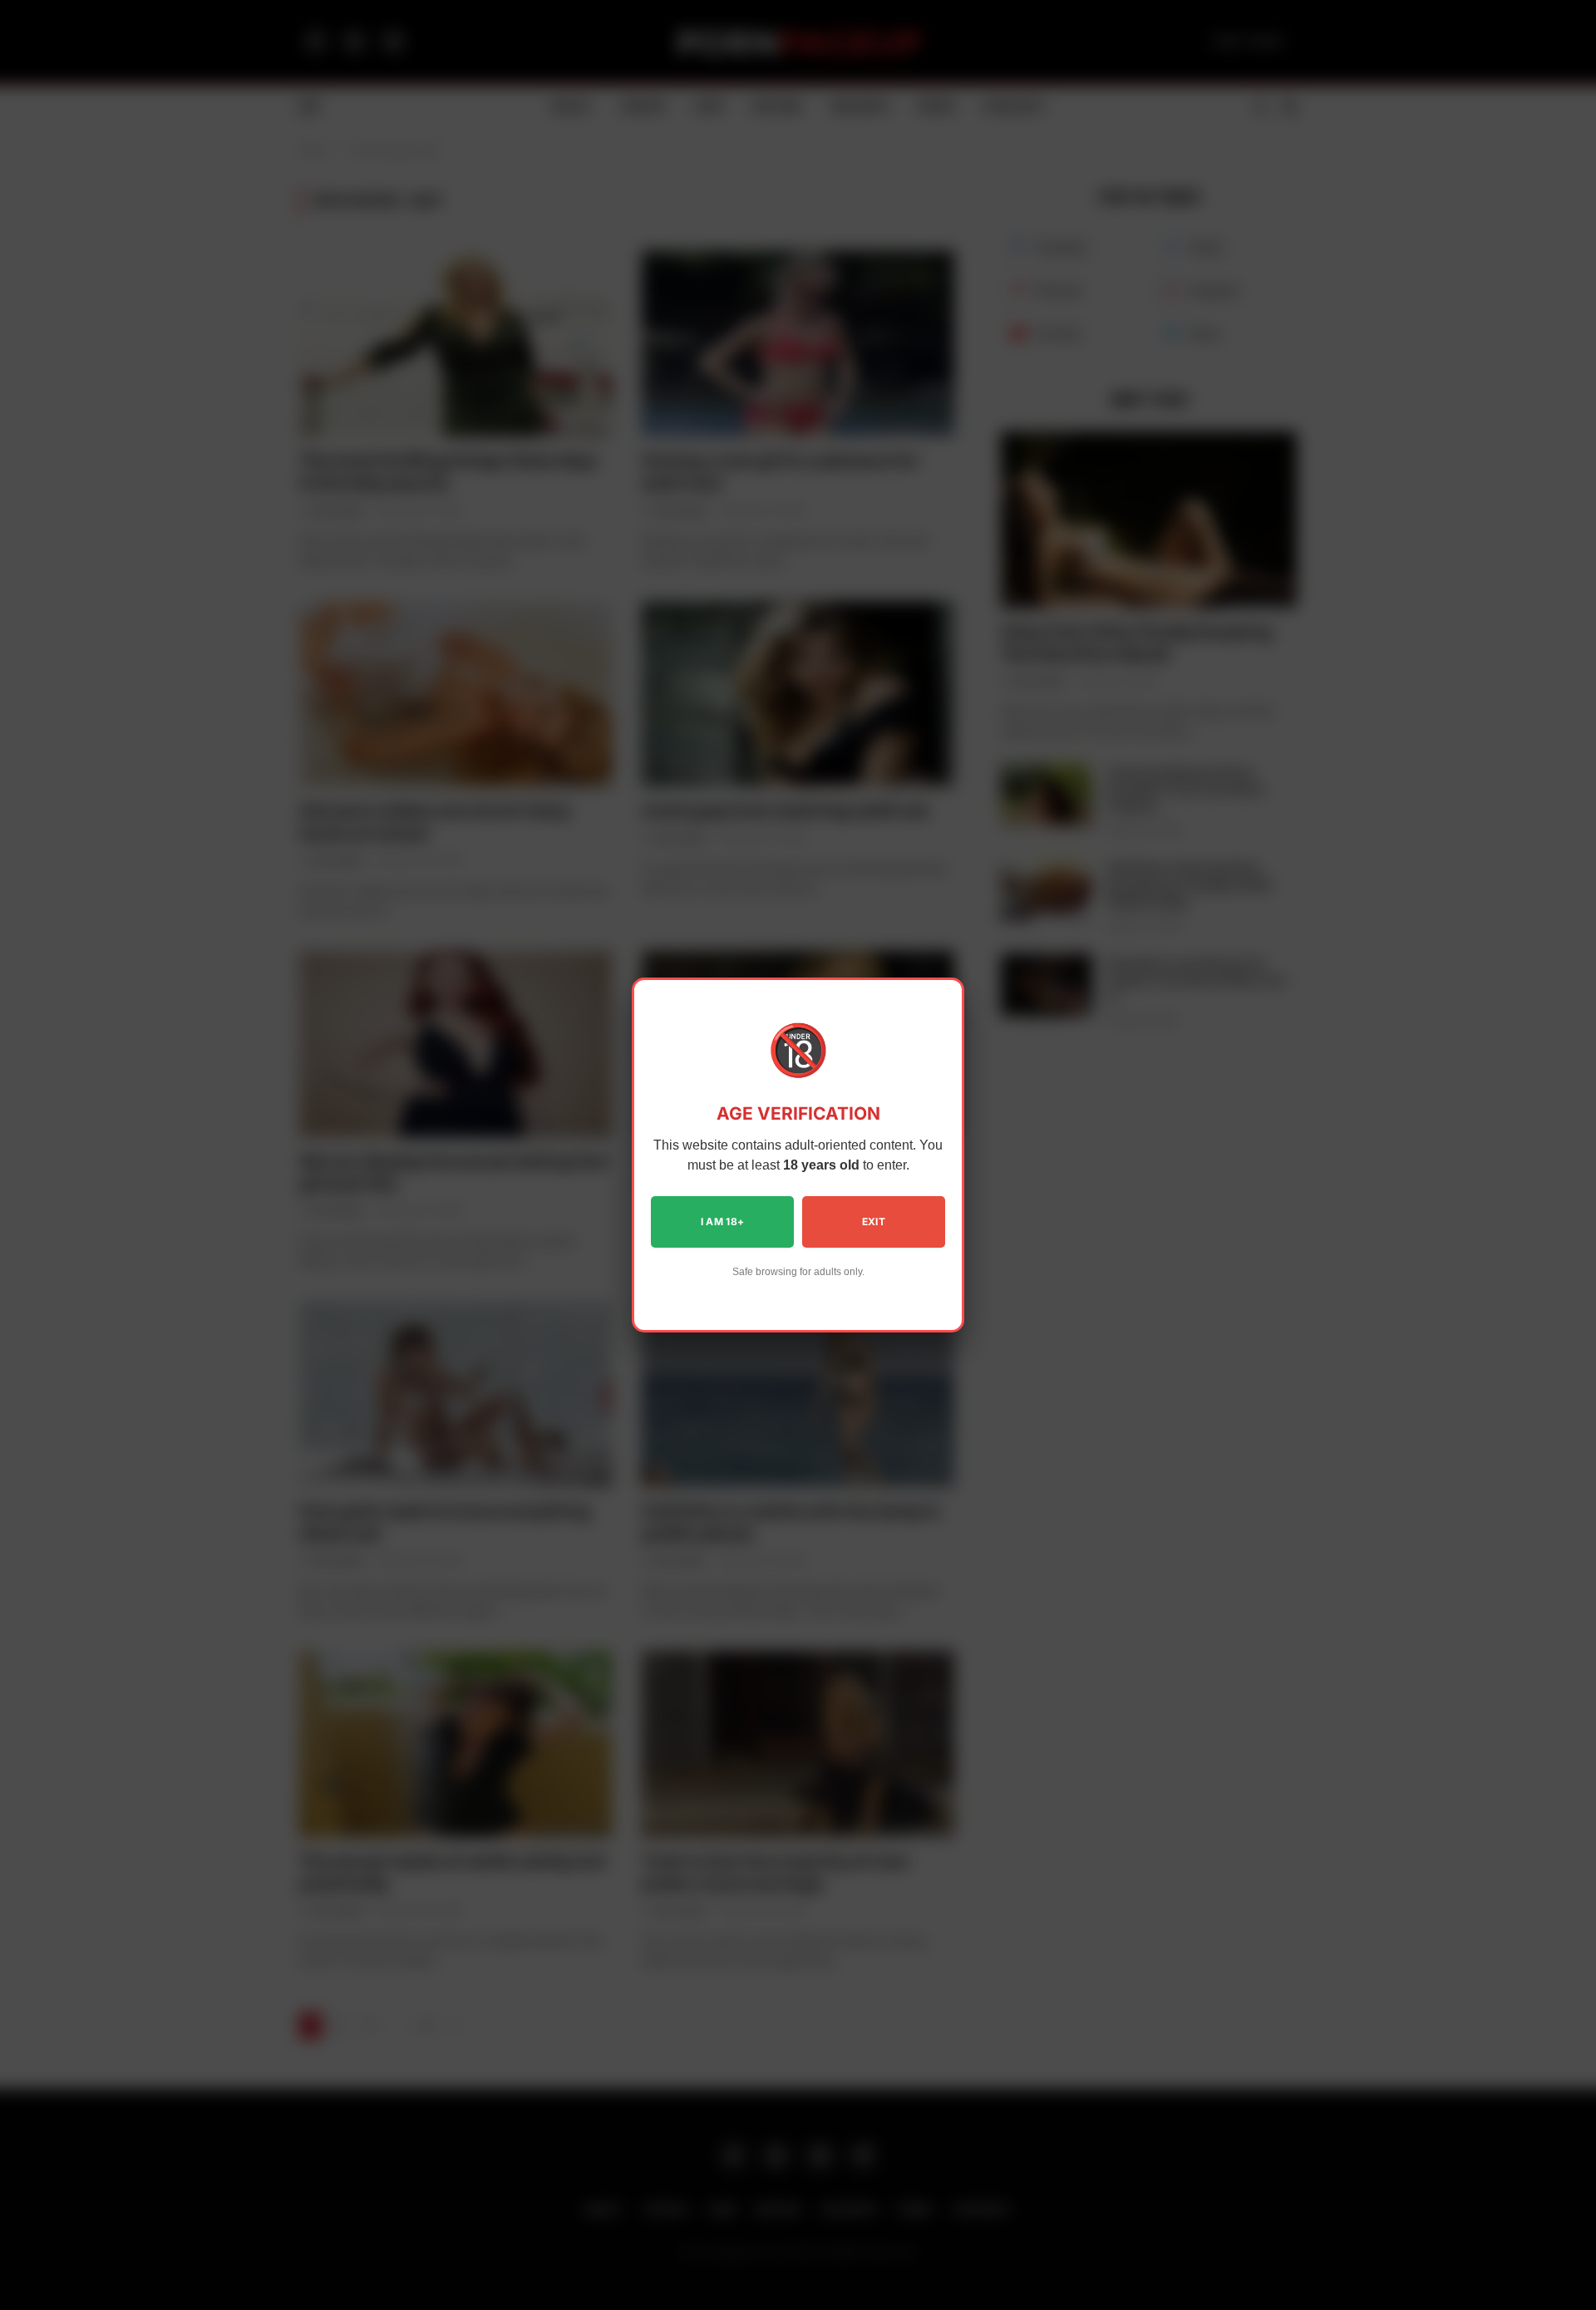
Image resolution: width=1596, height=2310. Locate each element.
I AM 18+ (723, 1221)
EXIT (874, 1221)
